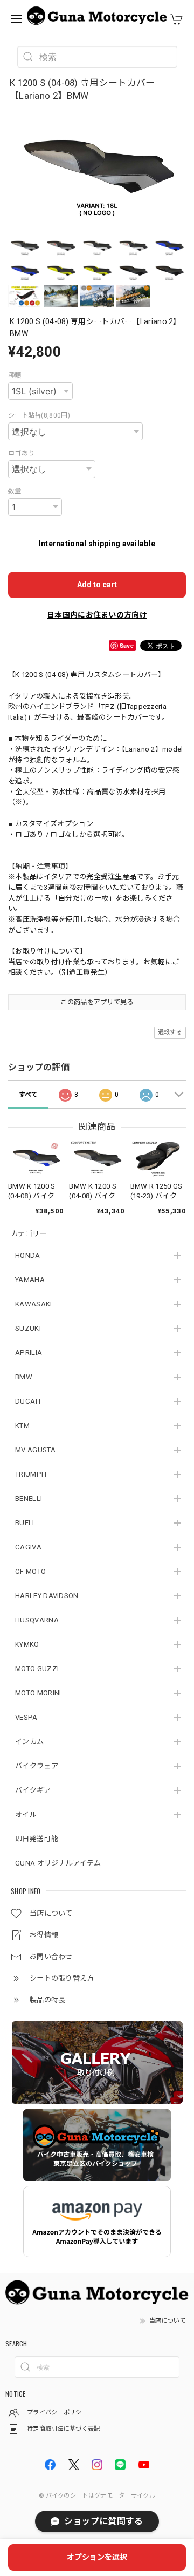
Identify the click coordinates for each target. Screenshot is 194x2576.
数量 (15, 491)
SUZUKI (28, 1328)
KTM (22, 1425)
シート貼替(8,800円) (39, 415)
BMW (24, 1377)
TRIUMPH (31, 1474)
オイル (26, 1814)
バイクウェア (37, 1766)
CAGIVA (28, 1547)
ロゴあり (21, 453)
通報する (170, 1032)
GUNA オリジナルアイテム (58, 1863)
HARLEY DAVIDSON (47, 1596)
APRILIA (29, 1353)
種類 (15, 375)
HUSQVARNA (37, 1620)
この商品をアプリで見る (97, 1002)
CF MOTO (30, 1571)
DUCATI (28, 1401)
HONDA (28, 1255)
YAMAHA (30, 1280)
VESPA (26, 1717)
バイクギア (33, 1790)
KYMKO (27, 1644)
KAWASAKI (33, 1304)
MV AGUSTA (35, 1450)
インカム (29, 1742)
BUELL (26, 1523)
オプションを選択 (97, 2557)
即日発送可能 (37, 1839)
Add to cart (97, 585)
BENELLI (29, 1498)
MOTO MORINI (38, 1693)
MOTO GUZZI (37, 1669)
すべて (29, 1095)
